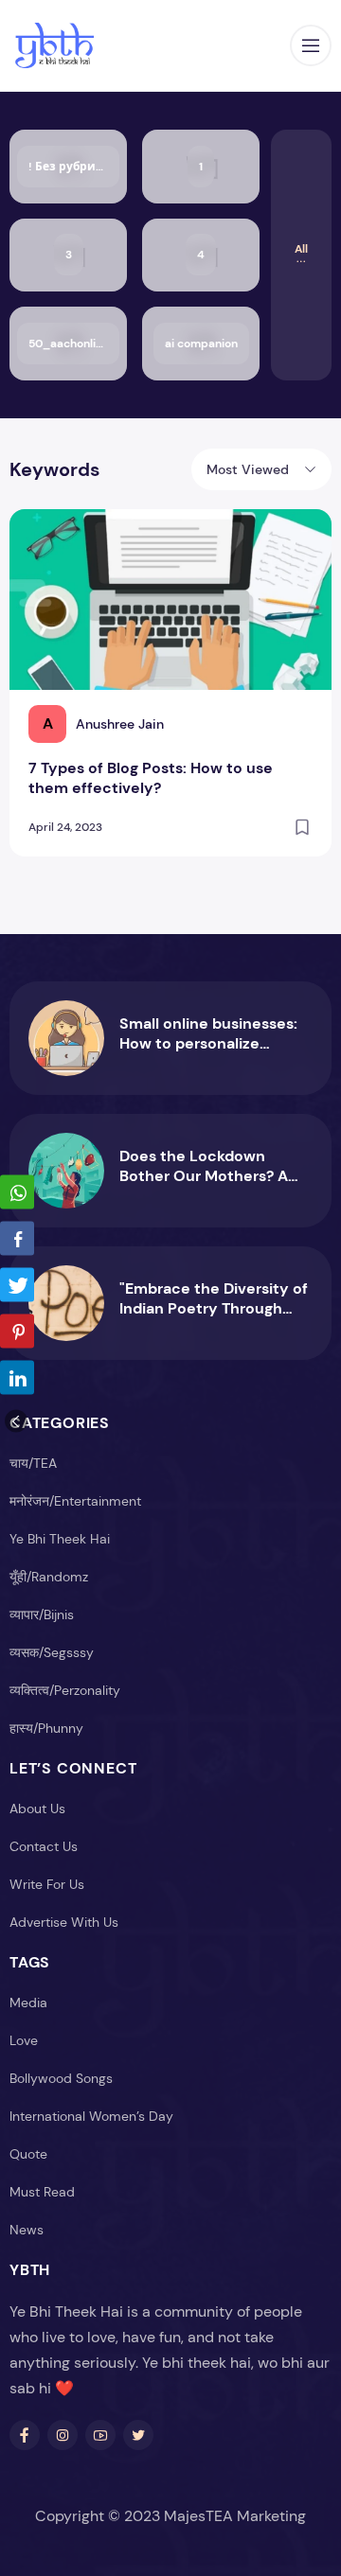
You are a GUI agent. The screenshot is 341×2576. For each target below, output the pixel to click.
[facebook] (25, 2435)
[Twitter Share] (17, 1285)
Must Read (42, 2192)
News (27, 2230)
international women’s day (91, 2116)
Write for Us (47, 1884)
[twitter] (138, 2435)
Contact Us (44, 1846)
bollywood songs (61, 2078)
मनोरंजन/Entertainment (75, 1501)
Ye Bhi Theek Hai (60, 1539)
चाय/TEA (33, 1463)
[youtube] (100, 2435)
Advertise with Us (64, 1922)
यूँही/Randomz (49, 1577)
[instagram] (63, 2435)
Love (24, 2040)
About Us (37, 1808)
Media (28, 2003)
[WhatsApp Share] (17, 1192)
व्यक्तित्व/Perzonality (65, 1690)
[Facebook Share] (17, 1239)
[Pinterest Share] (17, 1332)
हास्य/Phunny (46, 1728)
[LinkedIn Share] (17, 1378)
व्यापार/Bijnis (42, 1614)
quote (28, 2154)
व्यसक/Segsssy (52, 1652)
